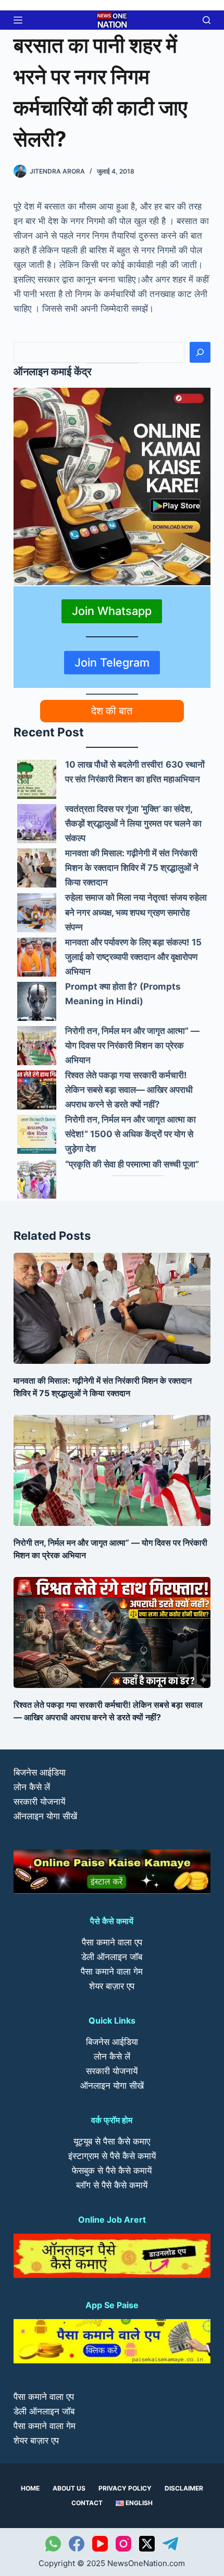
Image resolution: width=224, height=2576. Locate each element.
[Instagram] (123, 2544)
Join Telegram (112, 662)
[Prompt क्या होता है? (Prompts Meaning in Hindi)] (37, 1001)
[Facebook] (77, 2544)
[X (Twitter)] (147, 2544)
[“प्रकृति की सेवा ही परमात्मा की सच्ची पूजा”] (37, 1179)
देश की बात (112, 711)
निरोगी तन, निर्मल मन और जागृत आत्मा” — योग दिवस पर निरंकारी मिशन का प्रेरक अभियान (132, 1045)
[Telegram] (170, 2544)
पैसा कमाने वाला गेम (112, 1971)
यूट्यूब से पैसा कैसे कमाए (112, 2141)
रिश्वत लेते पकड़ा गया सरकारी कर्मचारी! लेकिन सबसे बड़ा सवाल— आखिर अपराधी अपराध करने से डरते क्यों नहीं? (129, 1090)
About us (69, 2488)
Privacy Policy (125, 2488)
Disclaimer (184, 2488)
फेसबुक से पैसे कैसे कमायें (112, 2171)
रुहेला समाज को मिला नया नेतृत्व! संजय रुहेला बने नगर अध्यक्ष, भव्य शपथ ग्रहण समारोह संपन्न (136, 912)
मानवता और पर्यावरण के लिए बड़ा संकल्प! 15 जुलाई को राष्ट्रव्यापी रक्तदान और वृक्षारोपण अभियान (133, 957)
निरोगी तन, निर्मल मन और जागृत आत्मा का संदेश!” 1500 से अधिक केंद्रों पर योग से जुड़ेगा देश (130, 1134)
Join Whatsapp (112, 611)
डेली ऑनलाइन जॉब (112, 1957)
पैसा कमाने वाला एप (112, 1942)
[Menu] (18, 20)
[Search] (200, 352)
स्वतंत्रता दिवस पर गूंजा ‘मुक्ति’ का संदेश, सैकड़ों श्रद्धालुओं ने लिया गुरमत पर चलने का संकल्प (133, 823)
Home (30, 2488)
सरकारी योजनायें (39, 1802)
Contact (87, 2503)
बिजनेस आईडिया (40, 1772)
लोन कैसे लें (32, 1787)
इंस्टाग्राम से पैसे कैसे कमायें (112, 2156)
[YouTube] (100, 2544)
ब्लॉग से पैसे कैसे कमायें (112, 2185)
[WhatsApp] (53, 2544)
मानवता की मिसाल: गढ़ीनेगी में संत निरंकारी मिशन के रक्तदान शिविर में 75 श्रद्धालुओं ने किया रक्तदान (132, 868)
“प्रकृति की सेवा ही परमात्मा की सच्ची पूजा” (132, 1164)
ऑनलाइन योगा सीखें (45, 1816)
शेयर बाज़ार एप (112, 1986)
